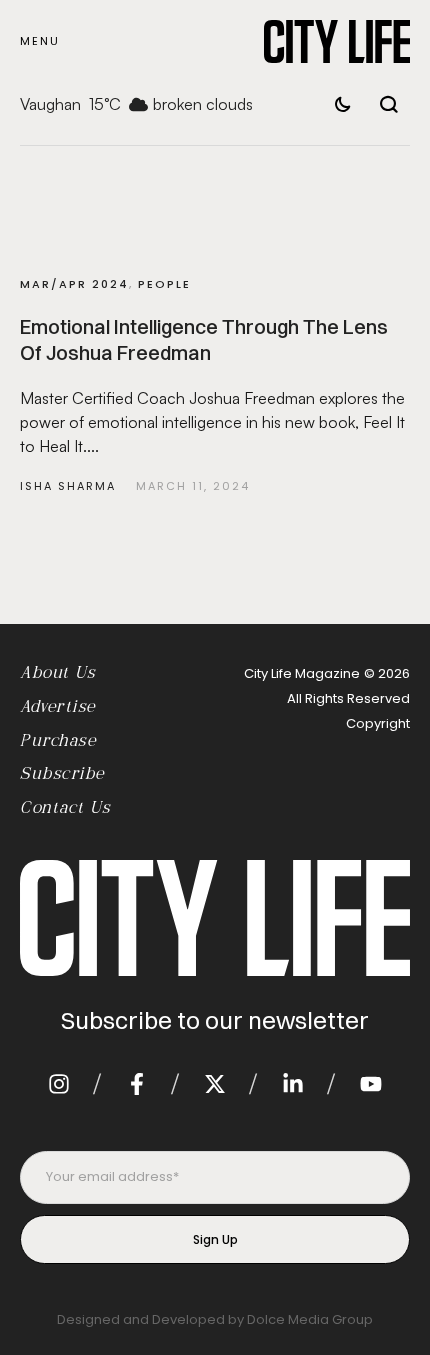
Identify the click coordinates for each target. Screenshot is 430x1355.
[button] (40, 41)
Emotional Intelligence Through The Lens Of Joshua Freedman (204, 339)
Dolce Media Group (310, 1319)
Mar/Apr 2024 (74, 284)
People (164, 284)
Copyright (378, 723)
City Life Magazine (302, 673)
